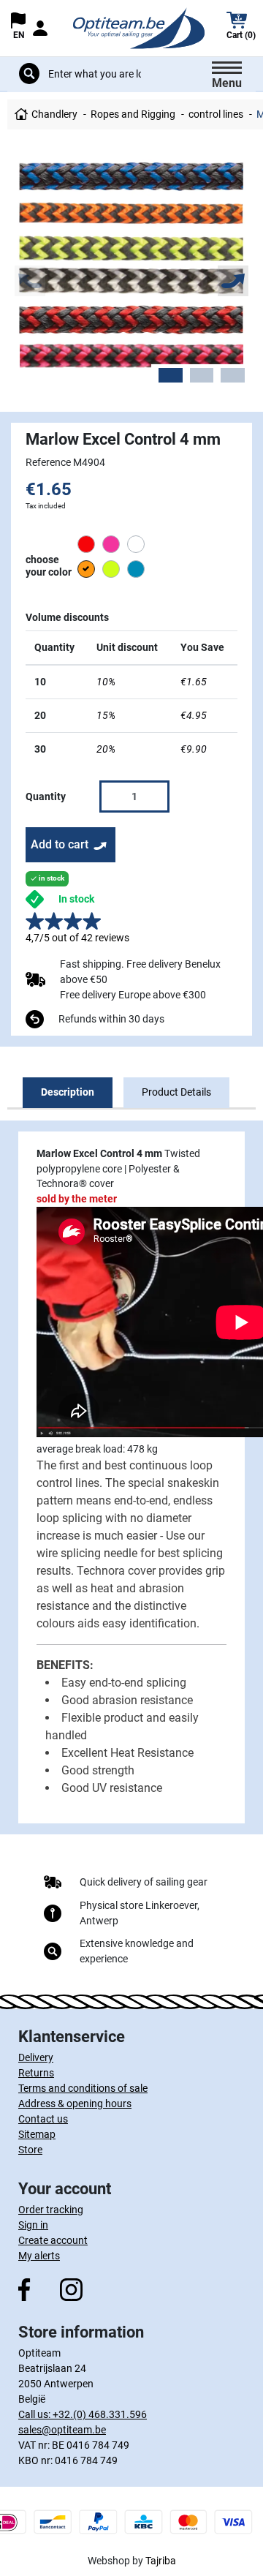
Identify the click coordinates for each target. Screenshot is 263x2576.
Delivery (36, 2057)
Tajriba (161, 2561)
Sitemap (37, 2134)
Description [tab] (68, 1092)
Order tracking (51, 2210)
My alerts (39, 2256)
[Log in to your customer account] (40, 28)
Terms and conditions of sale (83, 2088)
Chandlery (54, 114)
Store (30, 2150)
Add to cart (60, 844)
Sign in (33, 2225)
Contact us (43, 2119)
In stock (76, 899)
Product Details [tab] (176, 1092)
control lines (216, 114)
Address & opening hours (75, 2104)
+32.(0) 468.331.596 (100, 2414)
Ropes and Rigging (133, 114)
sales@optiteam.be (62, 2430)
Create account (53, 2240)
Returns (36, 2073)
